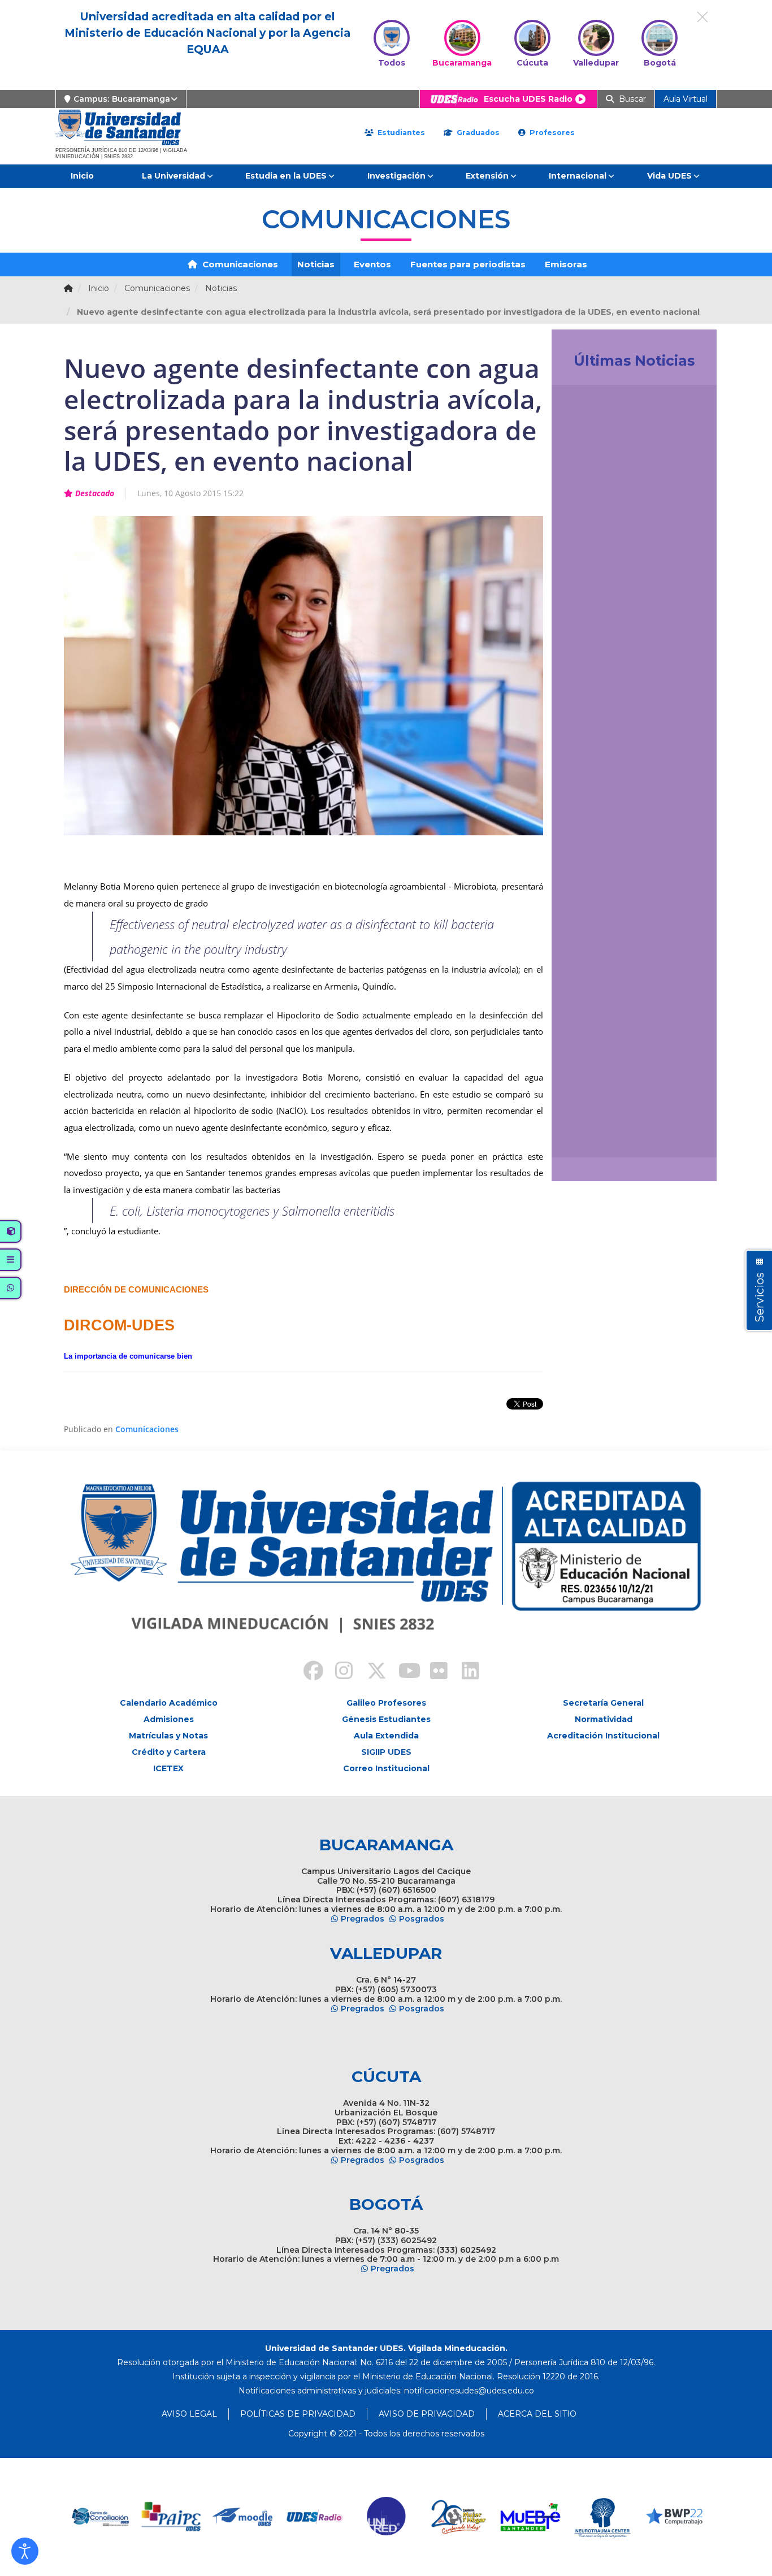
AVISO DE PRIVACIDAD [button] (427, 2414)
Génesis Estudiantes (386, 1719)
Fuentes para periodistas (468, 264)
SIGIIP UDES (386, 1752)
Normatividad (604, 1719)
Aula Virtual (686, 99)
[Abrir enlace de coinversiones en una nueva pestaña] (674, 2517)
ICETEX (168, 1768)
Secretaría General (603, 1703)
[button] (25, 2551)
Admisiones (169, 1719)
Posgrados (422, 1919)
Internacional (578, 176)
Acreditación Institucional (603, 1736)
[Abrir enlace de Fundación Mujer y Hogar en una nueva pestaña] (387, 2517)
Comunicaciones (239, 264)
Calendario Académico (169, 1703)
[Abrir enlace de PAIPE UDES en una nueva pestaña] (100, 2517)
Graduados (477, 133)
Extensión (487, 176)
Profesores (551, 133)
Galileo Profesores (386, 1703)
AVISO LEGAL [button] (189, 2414)
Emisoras (566, 264)
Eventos (372, 264)
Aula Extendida (386, 1736)
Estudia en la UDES (286, 176)
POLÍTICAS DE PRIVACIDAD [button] (298, 2414)
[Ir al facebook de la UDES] (307, 1672)
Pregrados (363, 1919)
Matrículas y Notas (168, 1736)
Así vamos (591, 1136)
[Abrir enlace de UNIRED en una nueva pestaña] (315, 2517)
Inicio (82, 176)
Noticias (316, 264)
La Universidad (174, 176)
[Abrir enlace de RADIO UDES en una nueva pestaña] (243, 2517)
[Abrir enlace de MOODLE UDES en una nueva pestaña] (172, 2517)
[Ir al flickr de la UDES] (433, 1672)
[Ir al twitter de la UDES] (370, 1672)
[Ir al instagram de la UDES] (339, 1672)
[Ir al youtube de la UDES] (402, 1672)
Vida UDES (669, 176)
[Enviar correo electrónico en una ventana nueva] (469, 2391)
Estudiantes (400, 133)
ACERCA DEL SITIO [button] (537, 2414)
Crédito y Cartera (169, 1752)
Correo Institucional (386, 1768)
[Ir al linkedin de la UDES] (465, 1672)
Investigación (396, 176)
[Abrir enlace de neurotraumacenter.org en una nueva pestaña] (530, 2517)
